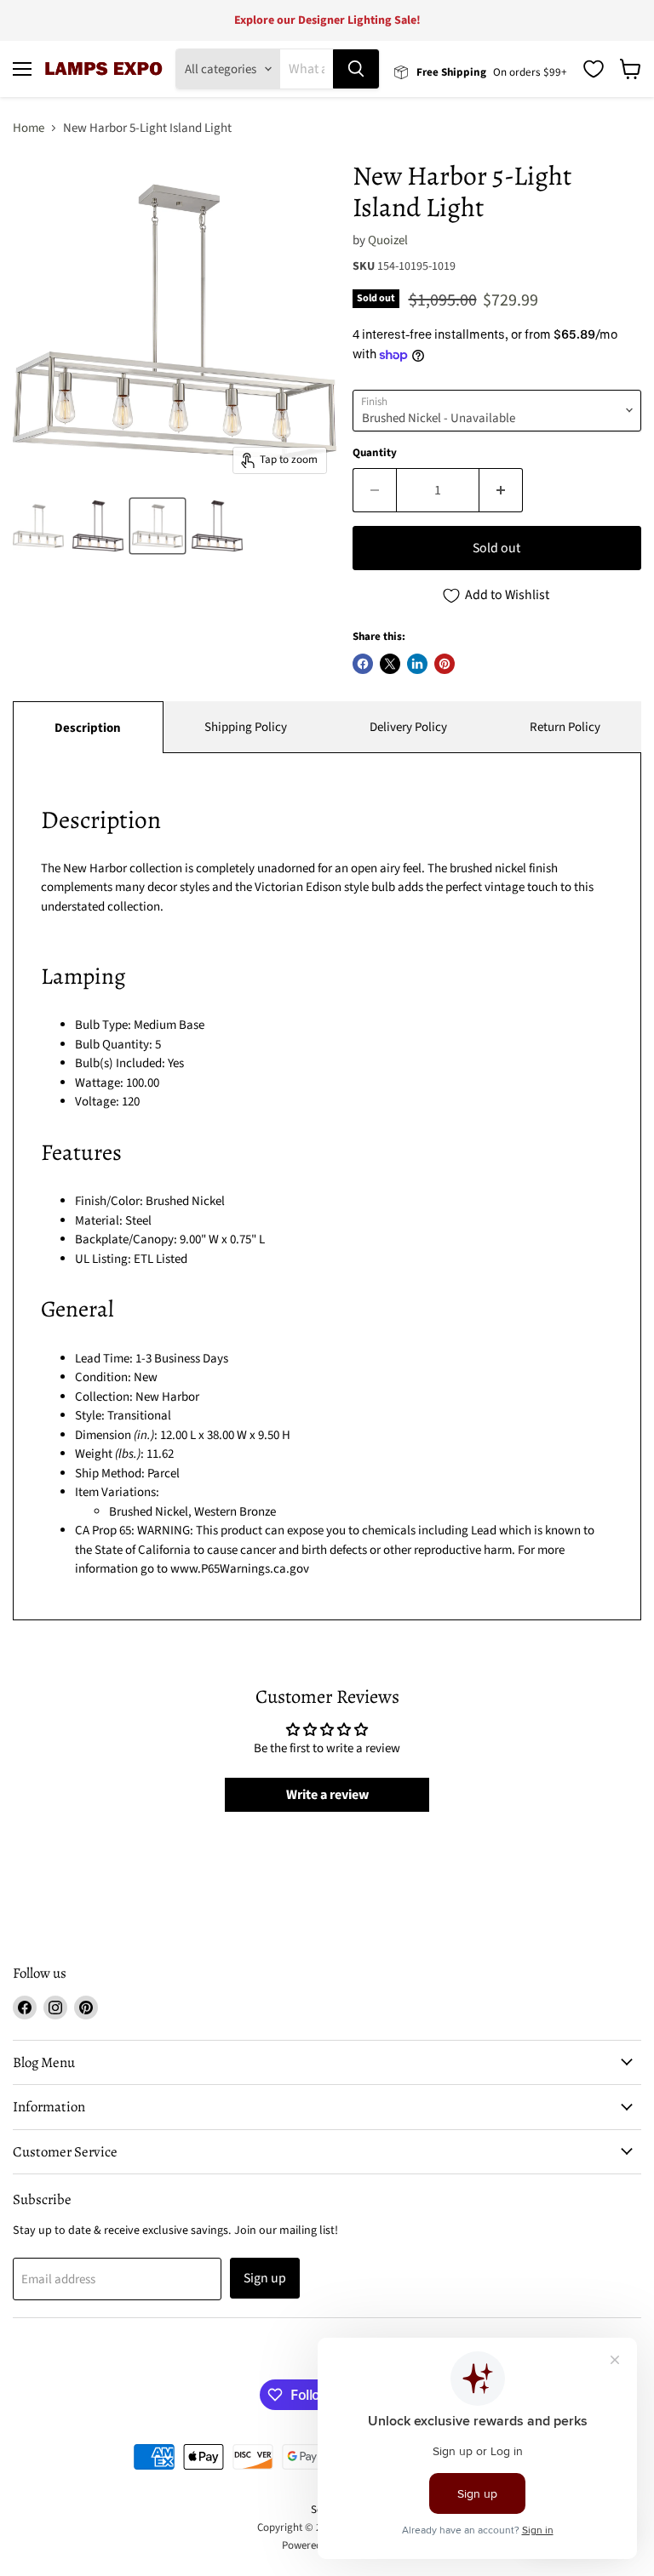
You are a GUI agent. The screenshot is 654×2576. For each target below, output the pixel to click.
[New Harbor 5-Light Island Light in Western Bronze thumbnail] (98, 526)
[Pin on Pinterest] (445, 664)
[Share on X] (390, 664)
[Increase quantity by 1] (501, 490)
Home (29, 128)
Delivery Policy (408, 727)
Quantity (375, 453)
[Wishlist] (594, 69)
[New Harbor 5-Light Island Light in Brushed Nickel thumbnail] (38, 526)
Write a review (327, 1795)
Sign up (265, 2278)
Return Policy (565, 727)
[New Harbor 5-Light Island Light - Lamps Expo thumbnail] (158, 526)
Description (88, 728)
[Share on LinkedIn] (417, 664)
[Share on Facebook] (363, 664)
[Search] (356, 69)
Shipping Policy (246, 727)
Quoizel (388, 240)
